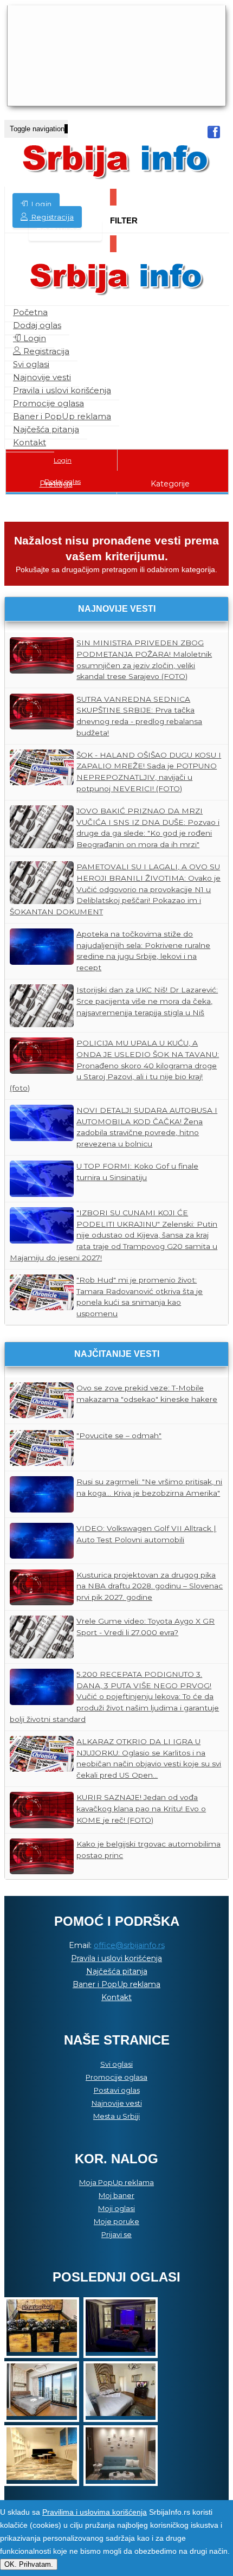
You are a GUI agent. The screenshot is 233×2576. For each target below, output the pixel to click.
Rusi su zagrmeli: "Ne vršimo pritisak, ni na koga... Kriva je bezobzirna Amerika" (149, 1487)
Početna (30, 312)
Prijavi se (116, 2234)
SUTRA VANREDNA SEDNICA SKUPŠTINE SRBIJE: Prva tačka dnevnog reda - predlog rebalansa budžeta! (139, 716)
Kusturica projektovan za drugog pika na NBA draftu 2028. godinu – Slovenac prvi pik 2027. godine (150, 1586)
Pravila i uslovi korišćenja (62, 390)
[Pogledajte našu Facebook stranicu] (214, 134)
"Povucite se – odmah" (119, 1436)
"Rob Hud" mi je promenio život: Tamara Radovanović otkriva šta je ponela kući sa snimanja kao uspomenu (140, 1297)
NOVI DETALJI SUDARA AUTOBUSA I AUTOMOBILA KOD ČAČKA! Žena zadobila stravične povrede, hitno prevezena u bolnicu (147, 1127)
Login (40, 204)
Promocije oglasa (48, 403)
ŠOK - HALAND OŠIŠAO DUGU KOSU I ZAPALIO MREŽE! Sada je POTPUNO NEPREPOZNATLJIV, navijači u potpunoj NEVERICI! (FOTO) (149, 772)
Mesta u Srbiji (116, 2116)
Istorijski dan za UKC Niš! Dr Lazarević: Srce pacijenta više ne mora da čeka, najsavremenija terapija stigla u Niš (147, 1001)
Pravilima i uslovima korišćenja (95, 2512)
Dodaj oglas (37, 325)
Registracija (51, 217)
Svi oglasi (31, 364)
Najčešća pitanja (46, 429)
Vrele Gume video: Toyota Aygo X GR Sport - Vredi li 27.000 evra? (145, 1627)
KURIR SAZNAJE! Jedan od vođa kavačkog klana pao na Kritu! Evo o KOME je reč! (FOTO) (141, 1808)
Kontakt (30, 442)
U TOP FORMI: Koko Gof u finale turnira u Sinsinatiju (137, 1172)
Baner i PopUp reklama (62, 416)
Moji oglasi (116, 2208)
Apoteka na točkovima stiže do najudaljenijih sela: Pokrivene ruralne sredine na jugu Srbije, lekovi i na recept (143, 951)
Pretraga (56, 484)
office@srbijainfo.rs (129, 1945)
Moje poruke (116, 2221)
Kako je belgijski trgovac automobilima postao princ (148, 1850)
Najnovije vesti (42, 377)
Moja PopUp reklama (116, 2182)
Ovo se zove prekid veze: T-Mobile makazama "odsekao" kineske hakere (147, 1393)
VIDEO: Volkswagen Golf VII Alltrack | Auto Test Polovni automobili (146, 1534)
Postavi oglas (65, 230)
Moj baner (116, 2195)
